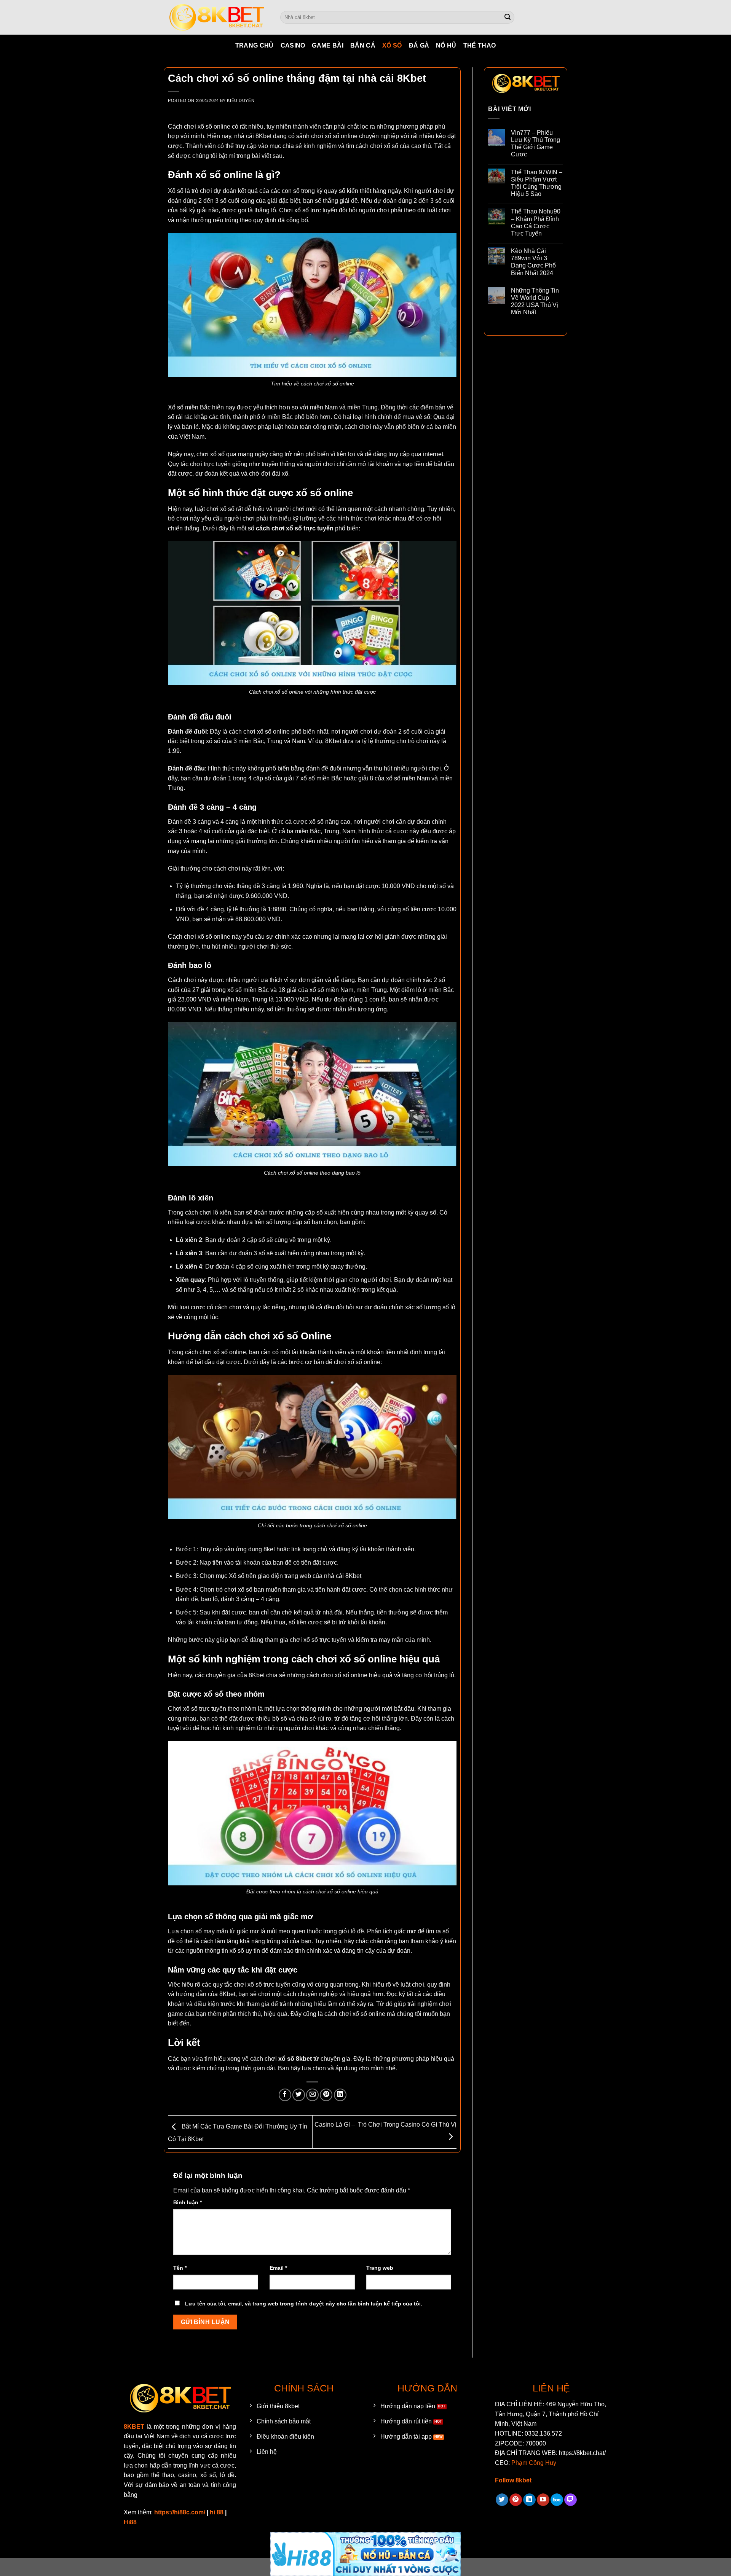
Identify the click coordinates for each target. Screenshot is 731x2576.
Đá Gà (419, 45)
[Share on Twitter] (299, 2095)
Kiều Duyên (241, 100)
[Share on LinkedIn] (340, 2095)
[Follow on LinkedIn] (529, 2500)
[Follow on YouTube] (543, 2500)
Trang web (380, 2268)
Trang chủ (255, 45)
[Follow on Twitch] (571, 2500)
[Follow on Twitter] (502, 2500)
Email (278, 2268)
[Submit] (508, 18)
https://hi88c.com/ (180, 2512)
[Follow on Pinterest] (516, 2500)
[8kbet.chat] (216, 17)
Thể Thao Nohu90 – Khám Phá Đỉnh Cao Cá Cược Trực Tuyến (536, 222)
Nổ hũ (446, 45)
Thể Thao (480, 45)
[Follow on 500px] (557, 2500)
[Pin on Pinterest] (326, 2095)
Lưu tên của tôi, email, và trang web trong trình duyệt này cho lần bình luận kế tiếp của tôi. (304, 2304)
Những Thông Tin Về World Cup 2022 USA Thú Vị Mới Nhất (535, 302)
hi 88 (217, 2512)
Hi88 (130, 2522)
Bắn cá (363, 45)
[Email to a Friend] (312, 2095)
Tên (180, 2268)
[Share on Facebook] (285, 2095)
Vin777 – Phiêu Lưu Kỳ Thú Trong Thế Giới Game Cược (535, 144)
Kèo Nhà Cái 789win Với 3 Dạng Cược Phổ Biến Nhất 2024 (533, 262)
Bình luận (188, 2202)
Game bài (328, 45)
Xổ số (392, 45)
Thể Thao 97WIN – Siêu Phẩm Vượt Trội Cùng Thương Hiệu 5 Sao (537, 183)
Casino (293, 45)
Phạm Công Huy (534, 2463)
